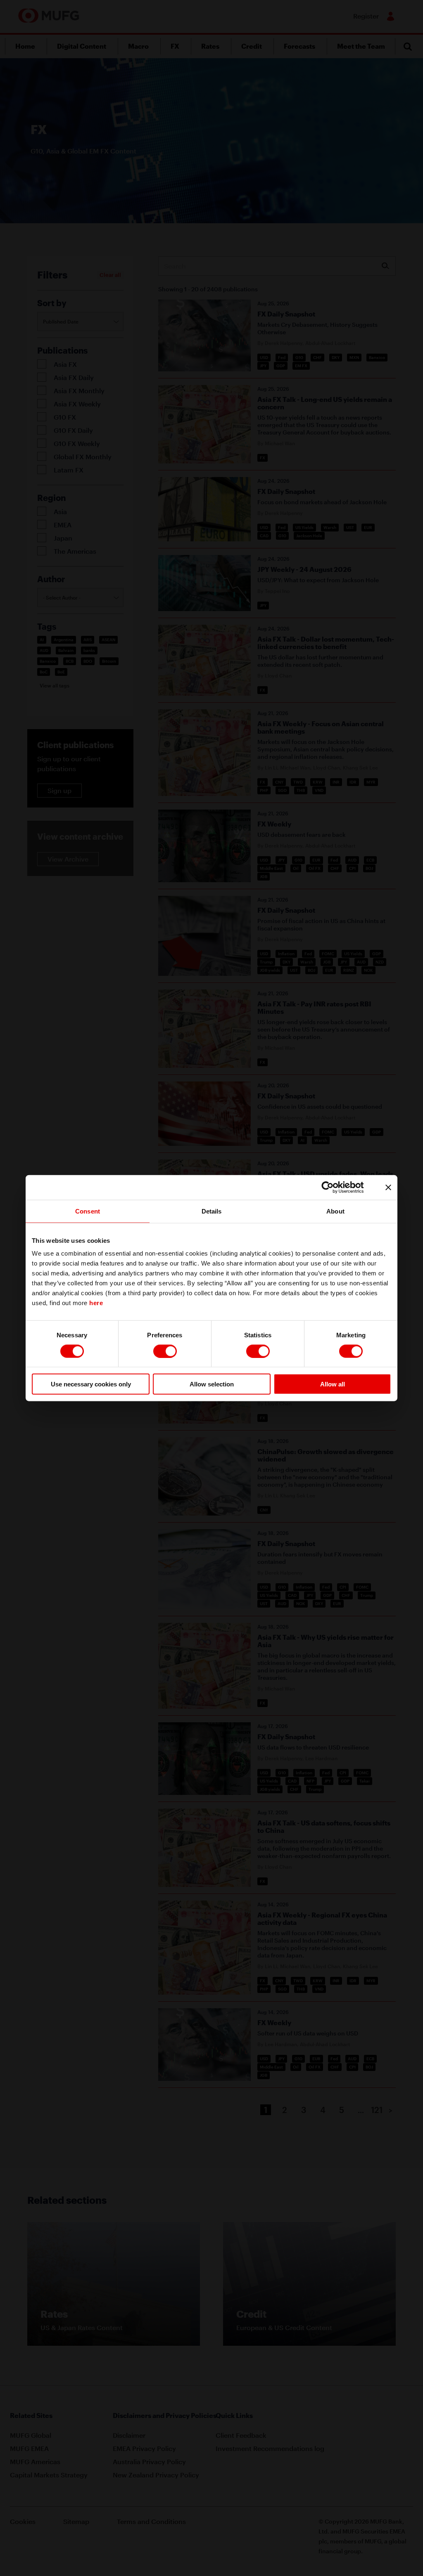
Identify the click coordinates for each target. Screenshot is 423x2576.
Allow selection (212, 1384)
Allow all (333, 1384)
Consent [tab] (88, 1211)
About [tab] (335, 1211)
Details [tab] (212, 1211)
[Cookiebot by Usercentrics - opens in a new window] (334, 1187)
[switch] (165, 1351)
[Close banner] (388, 1187)
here (96, 1303)
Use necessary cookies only (91, 1384)
